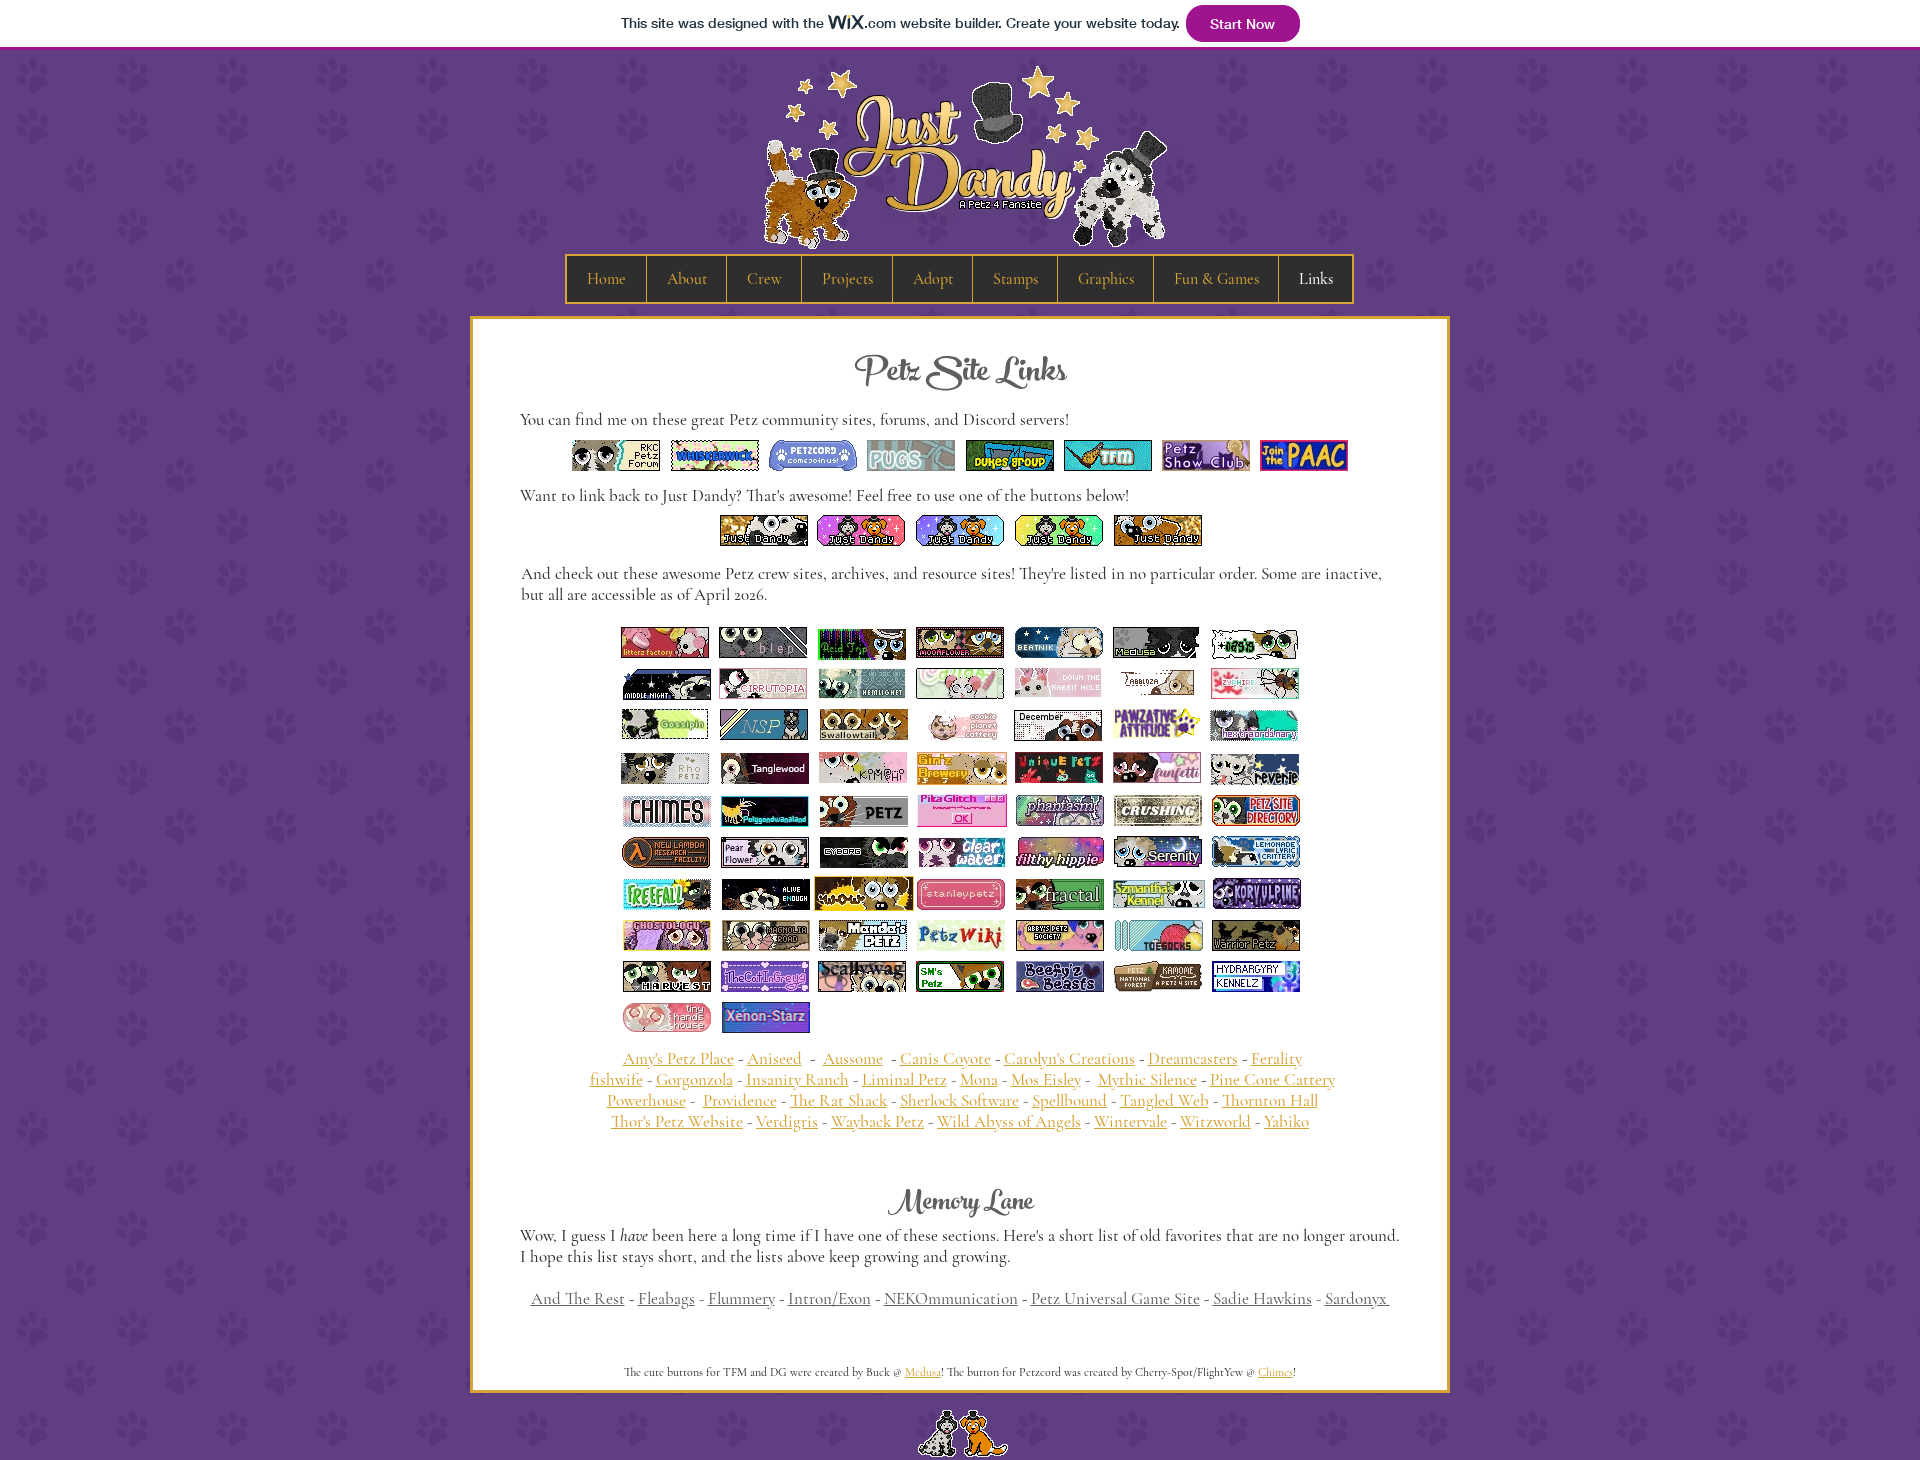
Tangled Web (1164, 1100)
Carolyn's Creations (1069, 1058)
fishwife (616, 1079)
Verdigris (787, 1121)
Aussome (853, 1058)
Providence (740, 1100)
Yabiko (1286, 1121)
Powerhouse (646, 1100)
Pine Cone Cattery (1272, 1079)
